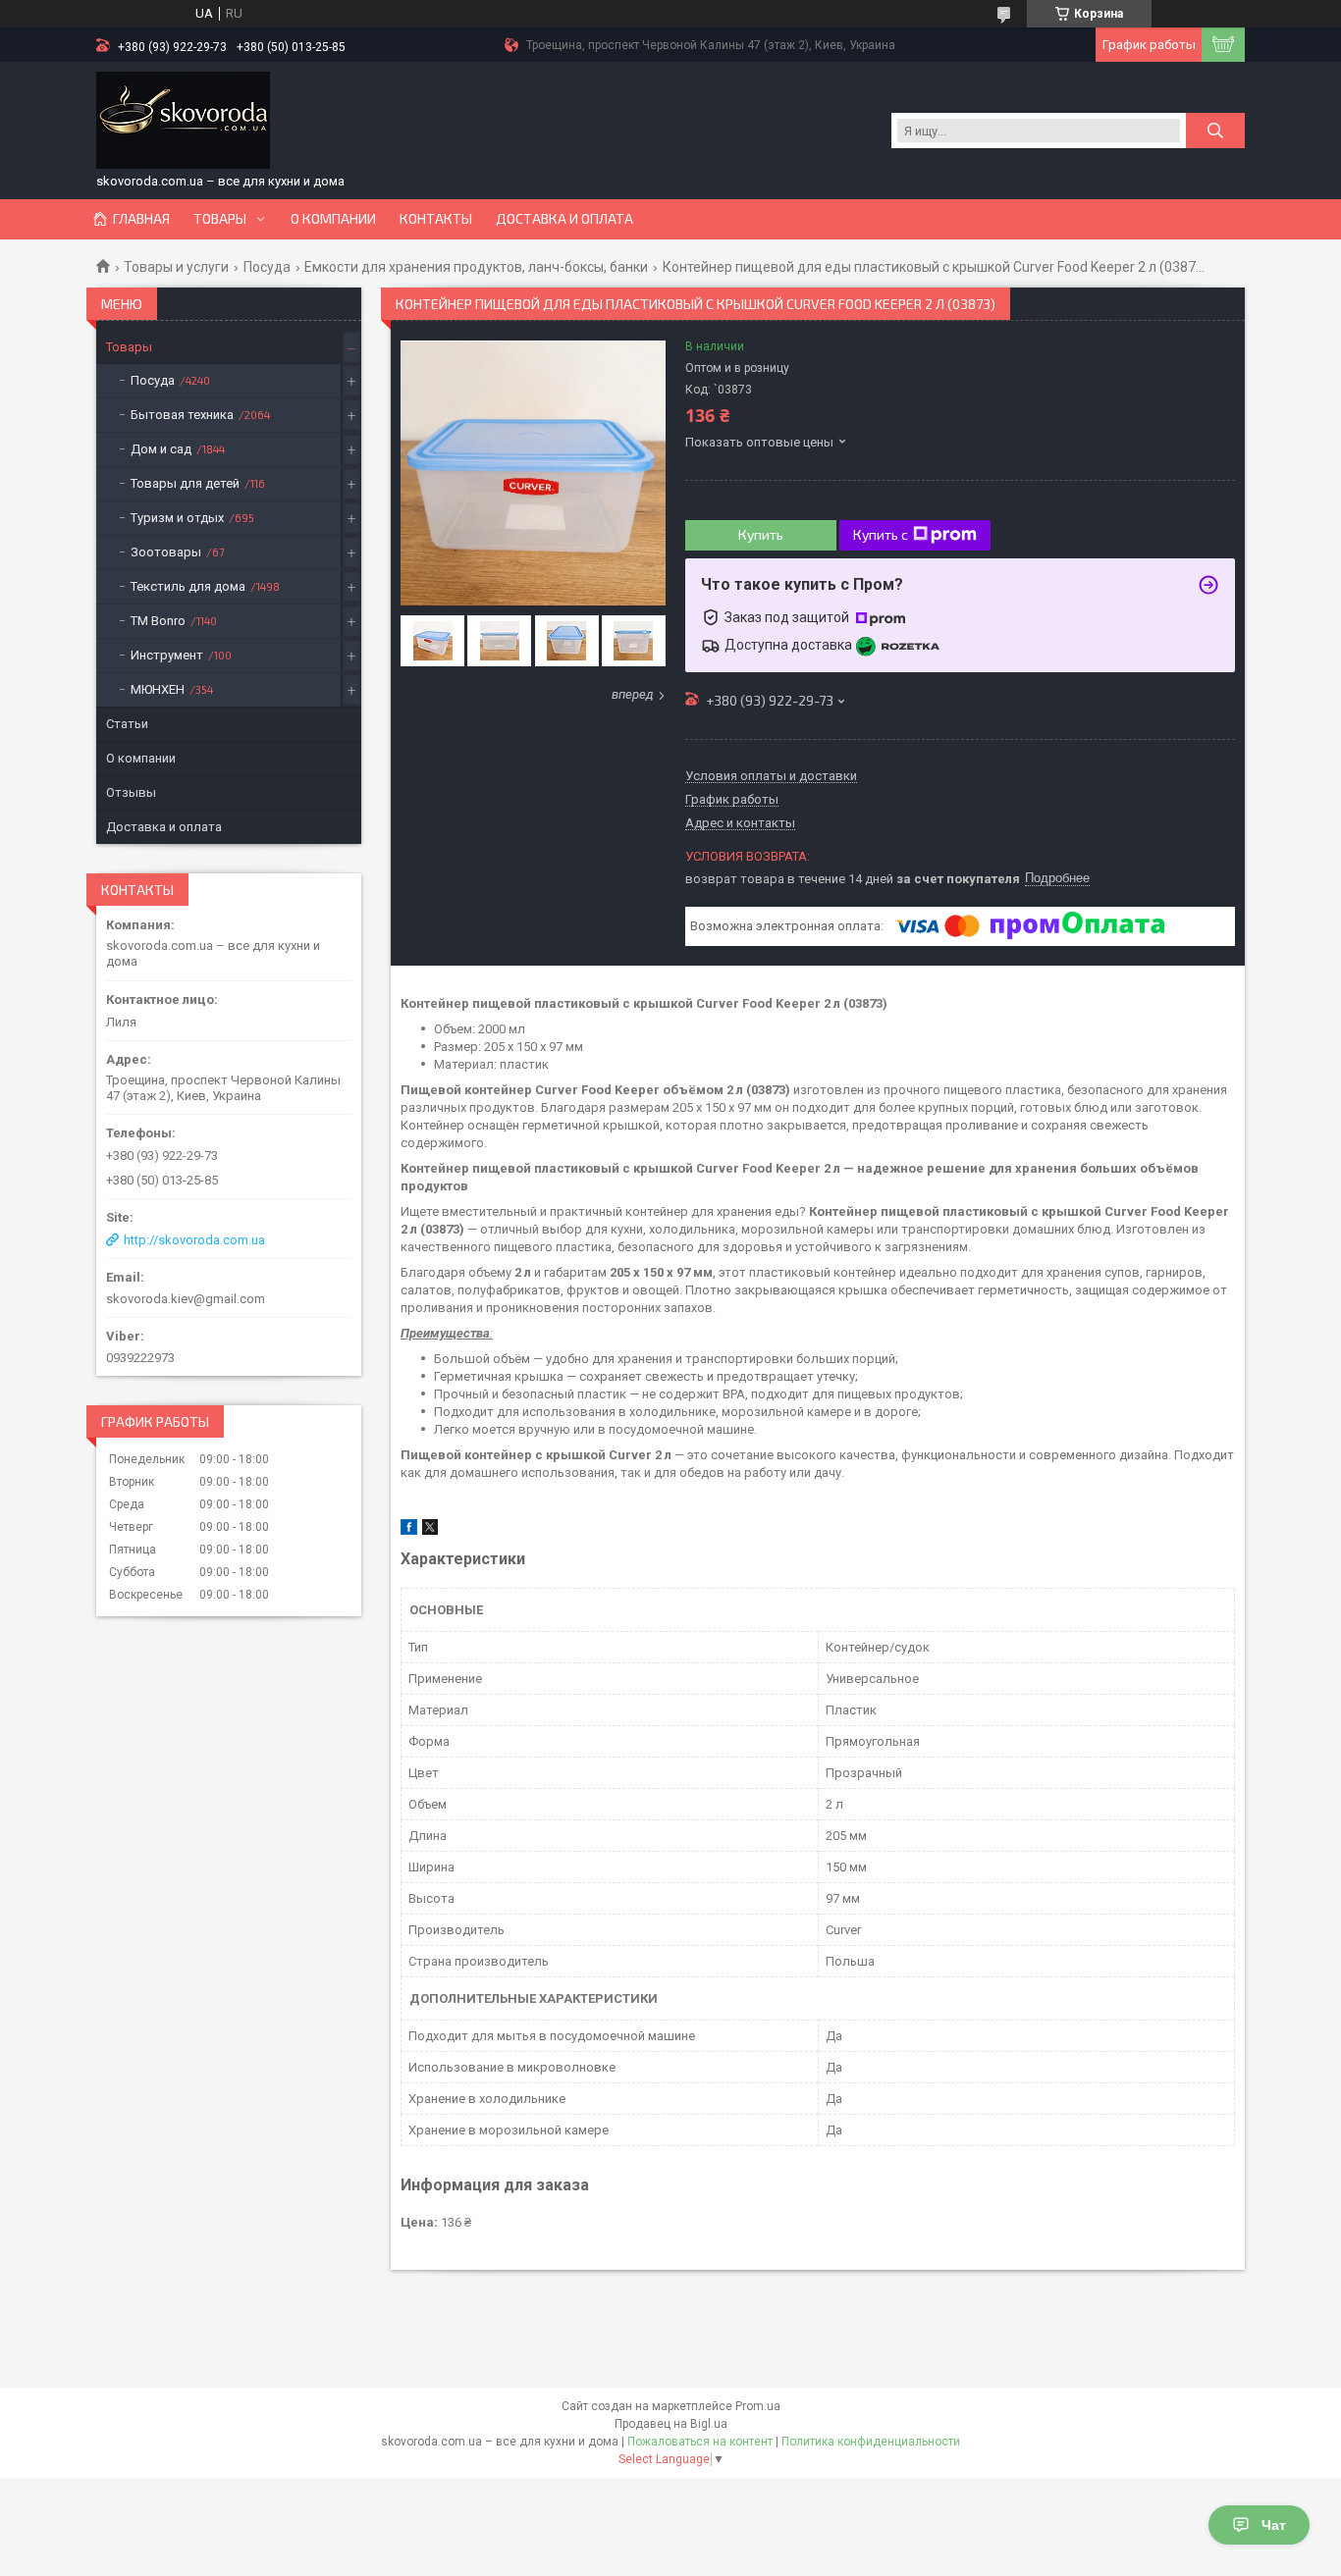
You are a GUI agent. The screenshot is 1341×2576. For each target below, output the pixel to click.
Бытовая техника (182, 415)
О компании (333, 219)
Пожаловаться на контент (700, 2442)
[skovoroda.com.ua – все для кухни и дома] (183, 121)
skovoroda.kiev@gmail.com (186, 1299)
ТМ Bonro (158, 621)
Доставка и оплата (564, 219)
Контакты (436, 219)
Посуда (267, 267)
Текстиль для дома (188, 586)
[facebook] (409, 1530)
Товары (220, 219)
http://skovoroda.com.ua (194, 1240)
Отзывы (131, 792)
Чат (1274, 2525)
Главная (141, 219)
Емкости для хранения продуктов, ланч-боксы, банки (476, 267)
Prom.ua (758, 2406)
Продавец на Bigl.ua (671, 2424)
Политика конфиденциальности (871, 2442)
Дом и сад (161, 449)
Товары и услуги (176, 267)
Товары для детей (185, 483)
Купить (761, 534)
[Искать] (1215, 131)
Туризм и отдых (177, 518)
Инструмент (167, 655)
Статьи (127, 724)
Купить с (881, 534)
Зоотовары (166, 552)
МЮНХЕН (158, 689)
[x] (430, 1530)
